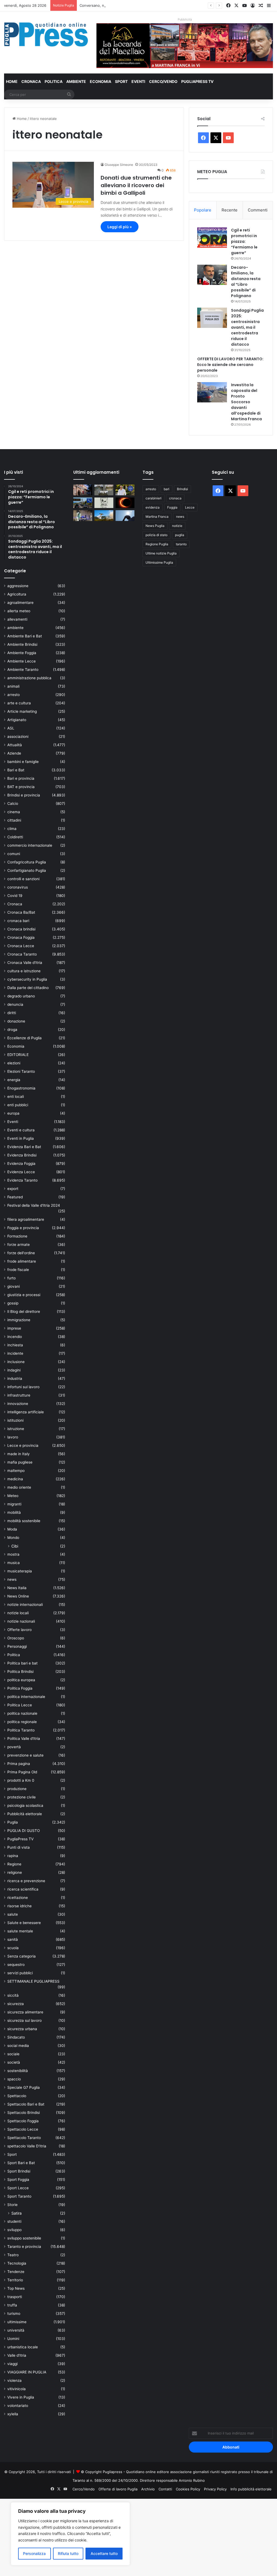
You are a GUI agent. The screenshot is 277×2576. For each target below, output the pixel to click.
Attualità (15, 745)
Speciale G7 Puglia (24, 2087)
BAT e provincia (21, 787)
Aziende (14, 753)
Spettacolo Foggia (23, 2121)
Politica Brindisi (20, 1672)
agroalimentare (20, 603)
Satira (17, 2213)
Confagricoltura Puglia (27, 862)
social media (18, 2046)
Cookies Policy (188, 2489)
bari (166, 489)
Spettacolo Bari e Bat (26, 2104)
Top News (16, 2288)
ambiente (15, 628)
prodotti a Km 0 (21, 1780)
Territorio (15, 2280)
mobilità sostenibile (24, 1521)
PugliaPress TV (197, 81)
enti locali (16, 1097)
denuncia (15, 1004)
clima (12, 829)
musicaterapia (20, 1571)
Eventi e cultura (21, 1130)
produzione (17, 1789)
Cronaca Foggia (21, 937)
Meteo (13, 1496)
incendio (15, 1337)
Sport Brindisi (19, 2171)
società (14, 2062)
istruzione (16, 1429)
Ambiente (76, 81)
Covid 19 (15, 896)
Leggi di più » (120, 227)
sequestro (16, 1965)
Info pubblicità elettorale (251, 2489)
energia (14, 1080)
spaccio (14, 2079)
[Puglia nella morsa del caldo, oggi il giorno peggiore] (125, 515)
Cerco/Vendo (163, 81)
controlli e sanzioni (23, 879)
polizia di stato (156, 535)
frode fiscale (18, 1270)
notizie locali (18, 1613)
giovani (14, 1286)
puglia (180, 535)
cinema (14, 812)
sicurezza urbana (22, 2029)
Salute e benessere (24, 1923)
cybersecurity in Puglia (27, 979)
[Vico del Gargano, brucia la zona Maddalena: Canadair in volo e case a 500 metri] (104, 515)
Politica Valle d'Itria (24, 1738)
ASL (11, 728)
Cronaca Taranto (22, 954)
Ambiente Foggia (22, 653)
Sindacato (16, 2037)
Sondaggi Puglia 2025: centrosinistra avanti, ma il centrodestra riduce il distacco (247, 327)
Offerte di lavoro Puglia (118, 2489)
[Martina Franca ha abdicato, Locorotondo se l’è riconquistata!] (83, 490)
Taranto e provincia (24, 2247)
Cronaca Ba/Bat (21, 912)
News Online (18, 1596)
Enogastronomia (21, 1088)
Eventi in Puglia (21, 1138)
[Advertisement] (138, 2537)
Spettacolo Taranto (24, 2138)
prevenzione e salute (25, 1755)
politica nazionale (22, 1713)
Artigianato (17, 720)
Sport (121, 81)
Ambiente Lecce (22, 661)
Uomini (13, 2339)
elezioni (14, 1063)
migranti (14, 1504)
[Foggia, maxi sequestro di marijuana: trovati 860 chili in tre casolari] (104, 490)
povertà (14, 1747)
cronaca (175, 498)
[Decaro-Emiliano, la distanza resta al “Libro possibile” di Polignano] (212, 275)
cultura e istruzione (24, 971)
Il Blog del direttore (24, 1311)
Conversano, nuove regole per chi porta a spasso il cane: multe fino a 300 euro (147, 5)
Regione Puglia (157, 544)
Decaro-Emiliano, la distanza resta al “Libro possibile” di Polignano (246, 282)
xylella (13, 2414)
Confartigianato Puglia (27, 870)
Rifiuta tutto (68, 2553)
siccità (13, 1995)
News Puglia (155, 526)
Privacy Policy (215, 2489)
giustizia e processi (24, 1295)
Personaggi (17, 1646)
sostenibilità (18, 2071)
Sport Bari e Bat (21, 2163)
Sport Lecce (18, 2188)
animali (13, 686)
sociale (13, 2054)
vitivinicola (17, 2389)
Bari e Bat (16, 770)
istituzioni (15, 1420)
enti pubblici (18, 1105)
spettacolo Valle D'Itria (27, 2146)
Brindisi (182, 489)
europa (13, 1113)
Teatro (13, 2255)
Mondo (13, 1538)
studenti (14, 2221)
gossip (13, 1303)
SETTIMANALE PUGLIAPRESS (33, 1981)
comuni (14, 854)
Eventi (138, 81)
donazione (16, 1021)
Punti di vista (19, 1847)
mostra (13, 1554)
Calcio (13, 803)
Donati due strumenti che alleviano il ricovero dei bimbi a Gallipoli (136, 185)
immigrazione (19, 1320)
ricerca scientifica (23, 1889)
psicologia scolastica (25, 1805)
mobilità (14, 1512)
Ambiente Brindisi (22, 644)
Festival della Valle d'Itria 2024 (34, 1205)
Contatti (165, 2489)
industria (15, 1378)
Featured (15, 1197)
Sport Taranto (19, 2196)
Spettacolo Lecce (23, 2129)
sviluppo (14, 2230)
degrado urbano (21, 996)
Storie (12, 2205)
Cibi (15, 1546)
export (13, 1189)
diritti (12, 1013)
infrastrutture (19, 1395)
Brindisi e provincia (24, 795)
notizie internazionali (25, 1605)
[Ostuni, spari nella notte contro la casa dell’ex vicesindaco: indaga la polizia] (83, 515)
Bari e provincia (21, 778)
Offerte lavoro (19, 1630)
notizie (177, 526)
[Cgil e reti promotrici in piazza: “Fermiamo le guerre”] (212, 238)
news (12, 1579)
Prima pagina (19, 1764)
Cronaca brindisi (21, 929)
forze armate (19, 1245)
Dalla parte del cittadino (28, 988)
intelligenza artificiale (26, 1412)
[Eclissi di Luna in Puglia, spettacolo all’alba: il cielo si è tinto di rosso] (125, 503)
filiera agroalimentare (26, 1219)
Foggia (172, 507)
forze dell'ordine (21, 1253)
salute (13, 1914)
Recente (230, 210)
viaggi (12, 2364)
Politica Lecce (20, 1705)
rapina (13, 1856)
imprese (14, 1328)
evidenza (153, 507)
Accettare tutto (104, 2553)
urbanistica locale (23, 2347)
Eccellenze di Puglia (24, 1038)
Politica (54, 81)
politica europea (21, 1680)
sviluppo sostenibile (24, 2238)
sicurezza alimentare (25, 2012)
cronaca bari (18, 921)
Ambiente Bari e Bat (25, 636)
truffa (12, 2305)
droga (12, 1030)
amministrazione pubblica (29, 678)
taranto (181, 544)
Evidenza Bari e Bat (24, 1147)
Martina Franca (157, 517)
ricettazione (18, 1898)
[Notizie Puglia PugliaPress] (46, 34)
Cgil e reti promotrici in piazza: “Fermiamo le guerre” (244, 241)
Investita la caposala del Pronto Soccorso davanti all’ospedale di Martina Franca (246, 402)
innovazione (18, 1404)
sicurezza (16, 2004)
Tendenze (16, 2272)
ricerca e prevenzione (26, 1881)
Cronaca (31, 81)
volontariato (18, 2406)
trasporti (15, 2297)
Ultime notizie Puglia (161, 553)
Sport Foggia (18, 2180)
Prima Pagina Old (22, 1772)
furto (11, 1278)
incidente (15, 1353)
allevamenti (17, 619)
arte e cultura (19, 703)
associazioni (18, 737)
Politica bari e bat (22, 1663)
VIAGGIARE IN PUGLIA (27, 2372)
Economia (100, 81)
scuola (13, 1948)
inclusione (16, 1362)
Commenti (258, 210)
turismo (14, 2313)
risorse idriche (19, 1906)
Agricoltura (17, 594)
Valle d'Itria (17, 2355)
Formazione (17, 1236)
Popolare (203, 210)
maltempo (16, 1471)
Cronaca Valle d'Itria (25, 963)
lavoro (13, 1437)
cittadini (14, 820)
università (16, 2330)
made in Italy (19, 1454)
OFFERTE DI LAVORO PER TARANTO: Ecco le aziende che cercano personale (230, 365)
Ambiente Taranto (23, 670)
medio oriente (19, 1487)
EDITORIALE (18, 1055)
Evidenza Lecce (21, 1172)
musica (14, 1563)
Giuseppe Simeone (119, 165)
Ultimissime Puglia (159, 562)
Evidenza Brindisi (22, 1155)
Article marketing (22, 711)
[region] (70, 2534)
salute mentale (20, 1931)
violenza (14, 2380)
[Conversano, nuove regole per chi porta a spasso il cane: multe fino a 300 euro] (104, 503)
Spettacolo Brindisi (24, 2113)
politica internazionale (26, 1697)
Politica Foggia (20, 1688)
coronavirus (18, 887)
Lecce (190, 507)
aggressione (18, 586)
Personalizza (34, 2553)
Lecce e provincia (23, 1445)
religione (15, 1872)
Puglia (13, 1822)
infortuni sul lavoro (23, 1387)
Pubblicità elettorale (25, 1814)
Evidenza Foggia (21, 1163)
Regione (14, 1864)
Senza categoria (22, 1956)
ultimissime (17, 2322)
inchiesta (15, 1345)
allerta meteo (19, 611)
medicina (15, 1479)
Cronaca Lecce (21, 946)
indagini (14, 1370)
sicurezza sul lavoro (24, 2020)
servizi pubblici (20, 1973)
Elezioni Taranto (21, 1071)
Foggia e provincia (23, 1228)
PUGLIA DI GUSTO (24, 1831)
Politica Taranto (21, 1730)
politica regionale (22, 1722)
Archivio (148, 2489)
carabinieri (154, 498)
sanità (13, 1939)
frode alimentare (22, 1261)
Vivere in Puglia (21, 2397)
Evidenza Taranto (22, 1180)
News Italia (17, 1588)
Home (12, 81)
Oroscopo (16, 1638)
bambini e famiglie (23, 762)
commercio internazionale (30, 845)
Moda (12, 1529)
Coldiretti (15, 837)
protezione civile (22, 1797)
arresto (14, 695)
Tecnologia (17, 2263)
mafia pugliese (20, 1462)
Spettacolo (17, 2096)
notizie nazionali (21, 1621)
